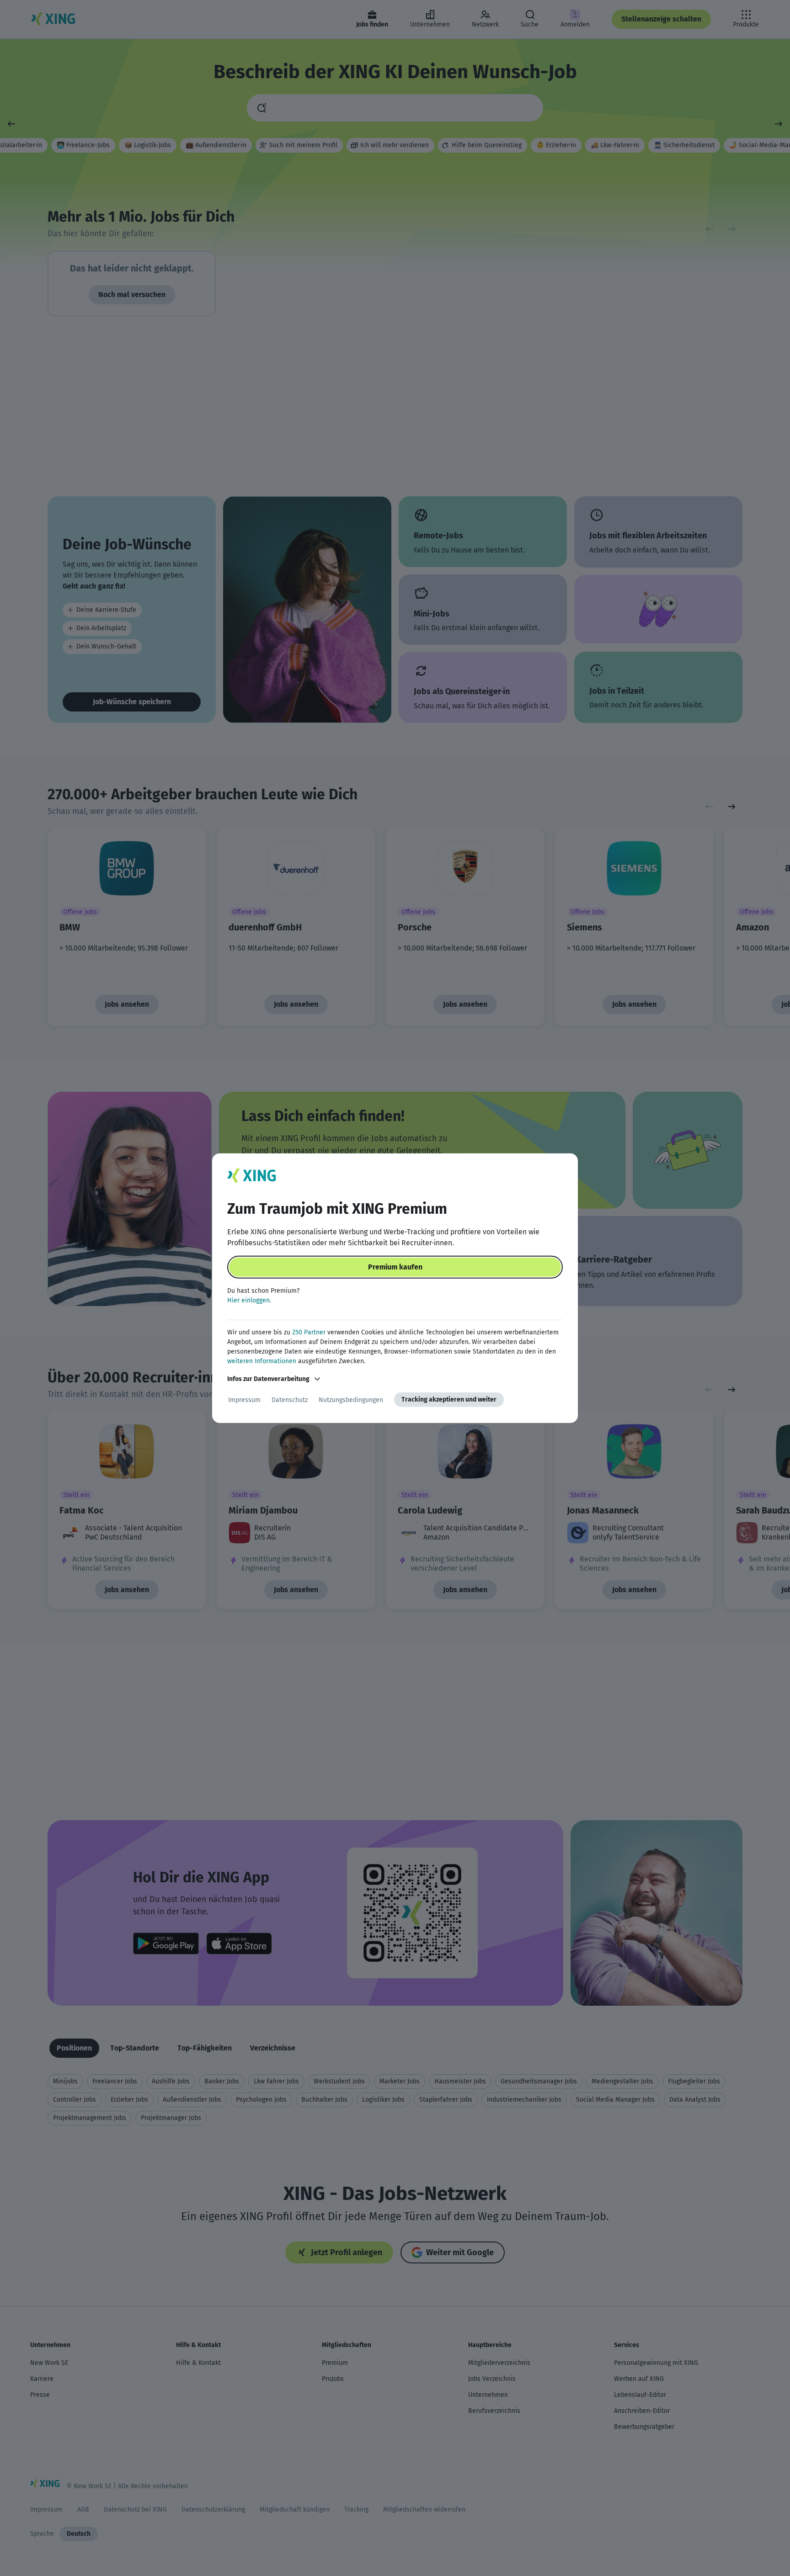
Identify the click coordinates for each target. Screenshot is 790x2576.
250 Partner (309, 1332)
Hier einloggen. (249, 1300)
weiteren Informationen (262, 1361)
